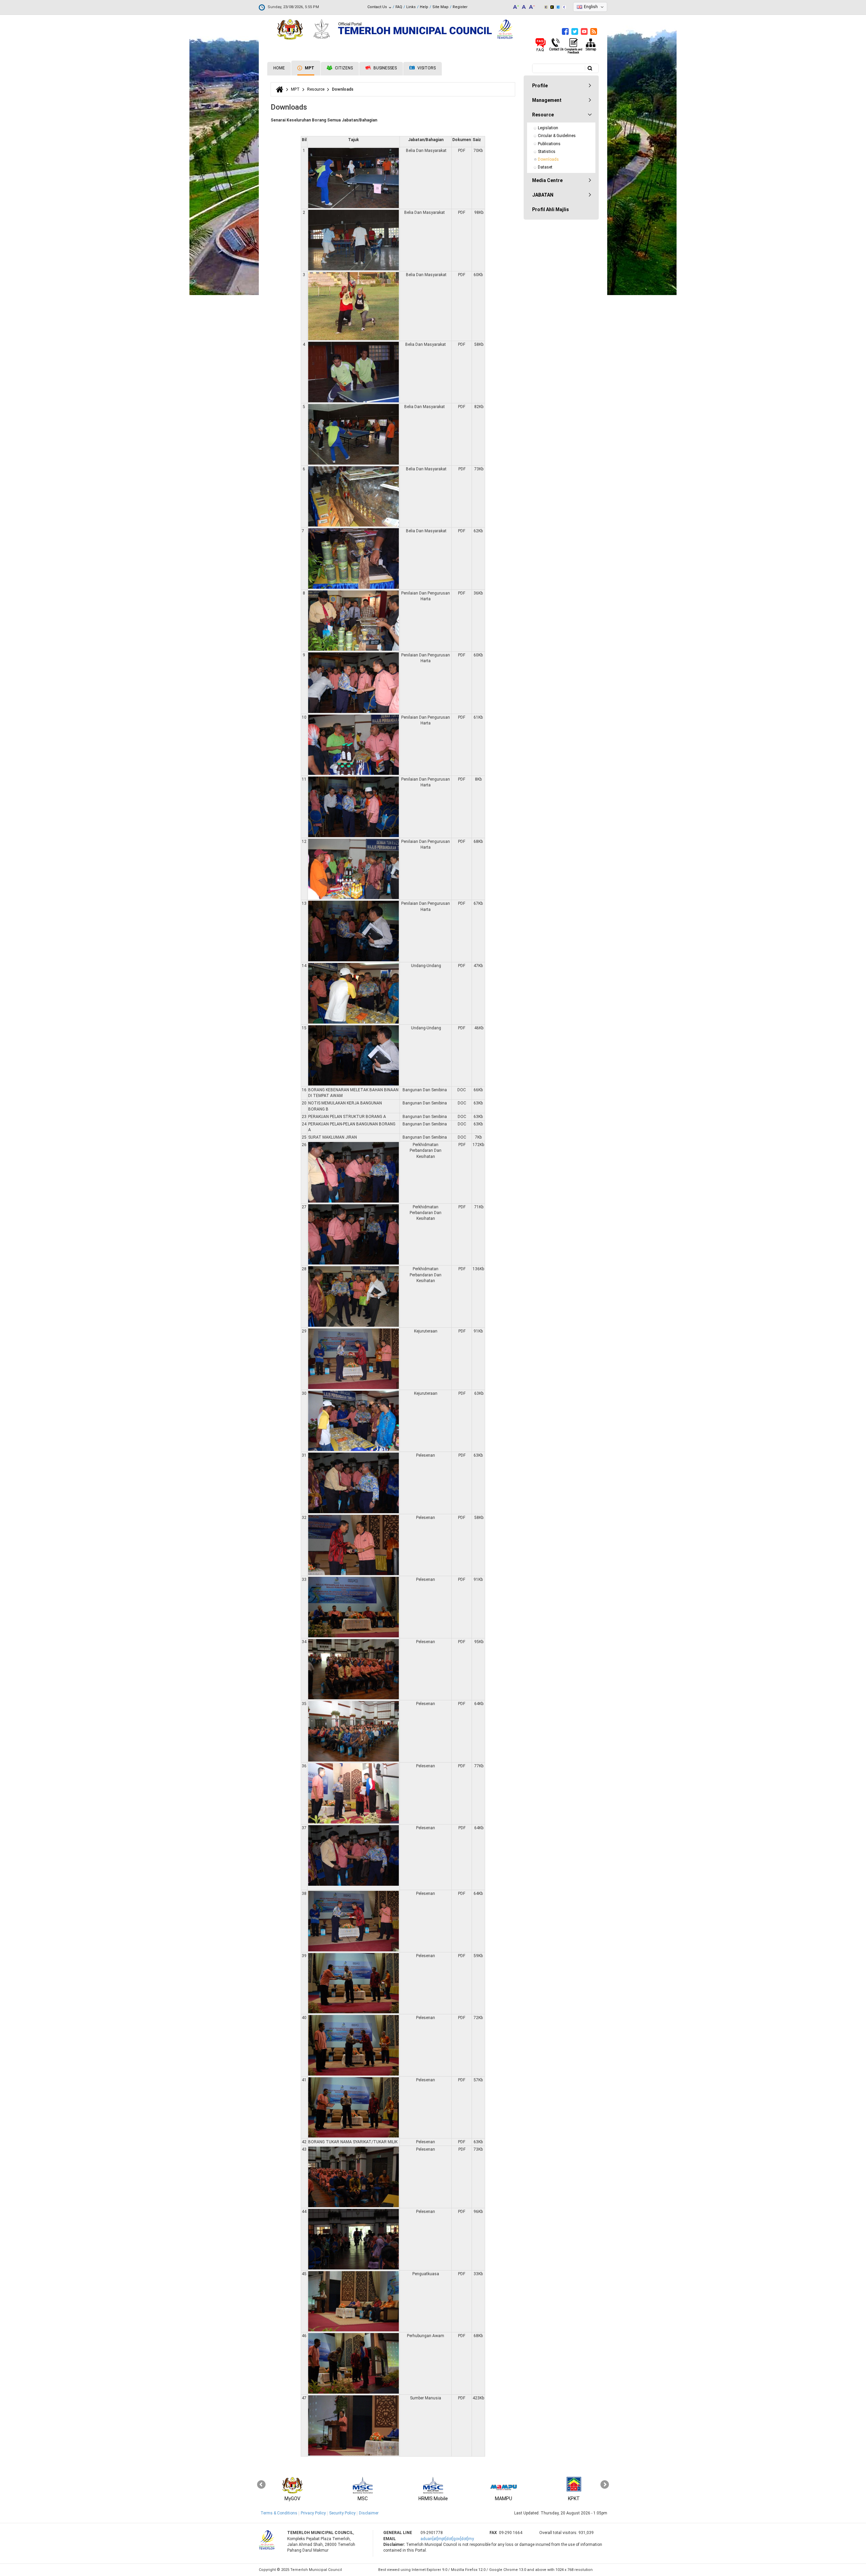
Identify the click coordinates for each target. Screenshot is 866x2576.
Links (411, 7)
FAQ (399, 7)
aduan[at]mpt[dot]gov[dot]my (447, 2539)
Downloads (548, 159)
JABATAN (543, 195)
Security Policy (342, 2513)
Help (424, 7)
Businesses (385, 68)
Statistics (547, 152)
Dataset (545, 167)
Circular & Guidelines (557, 136)
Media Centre (547, 180)
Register (460, 7)
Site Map (440, 7)
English (591, 7)
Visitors (426, 68)
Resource (316, 89)
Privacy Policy (313, 2513)
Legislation (548, 128)
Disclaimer (369, 2513)
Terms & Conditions (279, 2513)
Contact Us (378, 7)
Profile (540, 86)
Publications (549, 144)
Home (279, 68)
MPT (309, 68)
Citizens (343, 68)
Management (547, 100)
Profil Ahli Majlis (551, 209)
